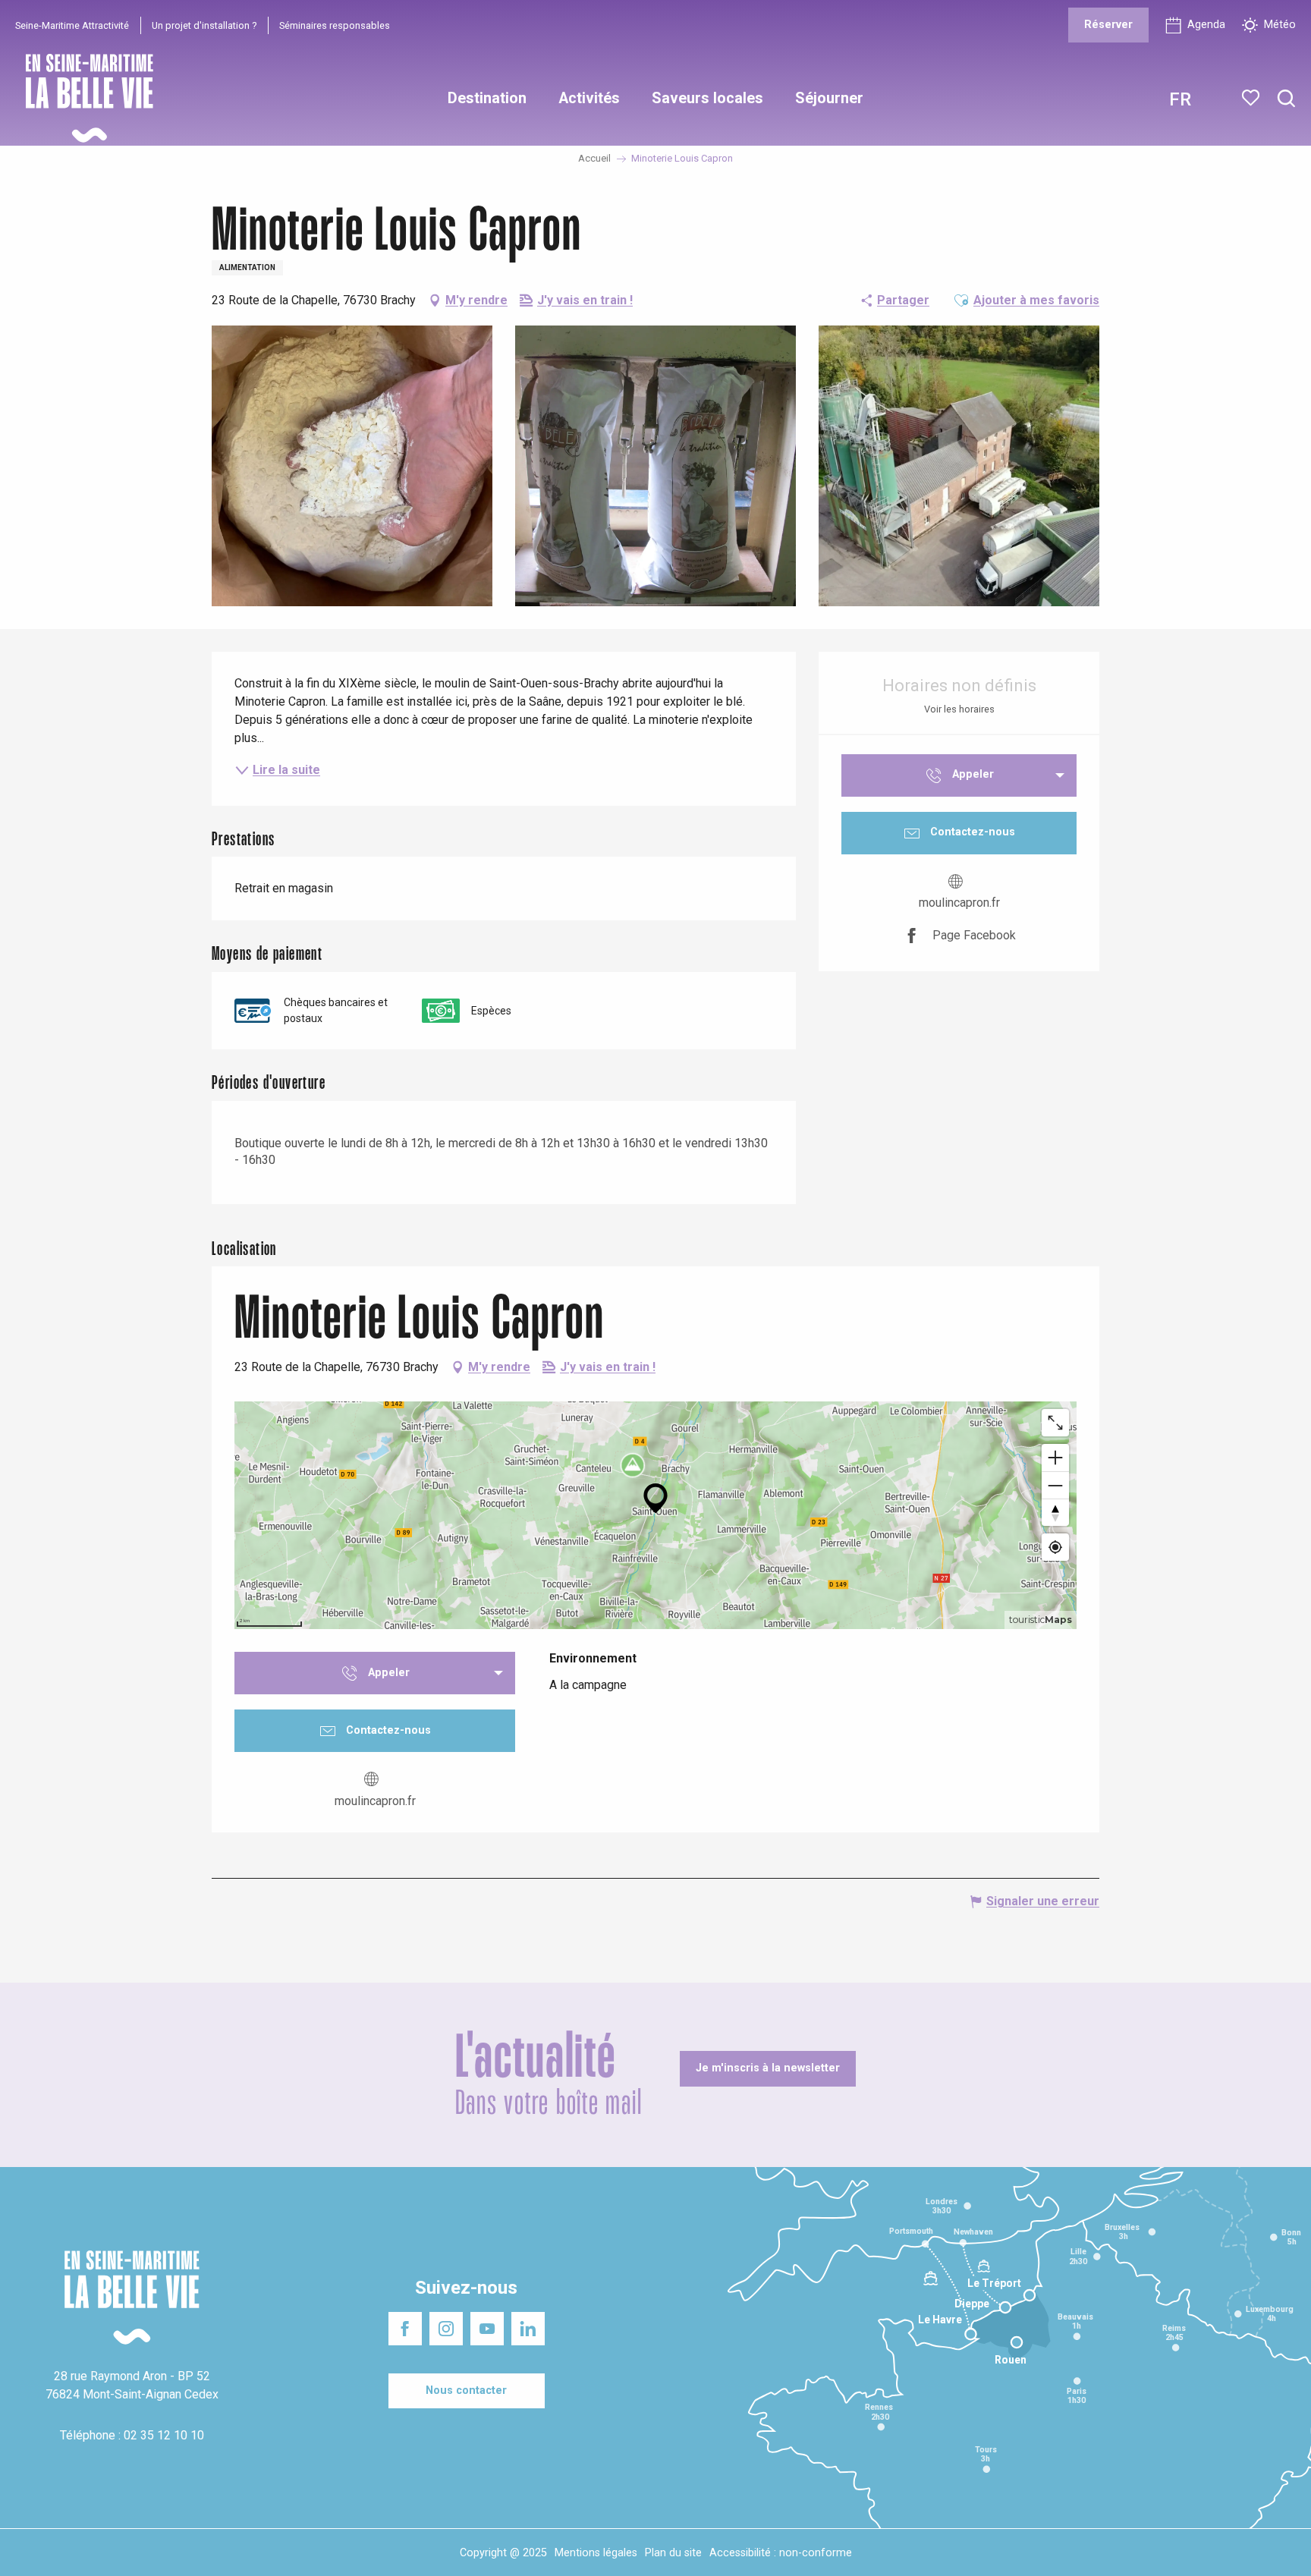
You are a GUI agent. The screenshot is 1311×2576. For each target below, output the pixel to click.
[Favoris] (1252, 98)
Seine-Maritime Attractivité (72, 25)
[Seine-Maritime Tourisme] (83, 98)
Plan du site (673, 2553)
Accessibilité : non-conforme (781, 2553)
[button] (1286, 99)
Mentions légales (596, 2553)
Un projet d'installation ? (204, 25)
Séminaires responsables (335, 25)
